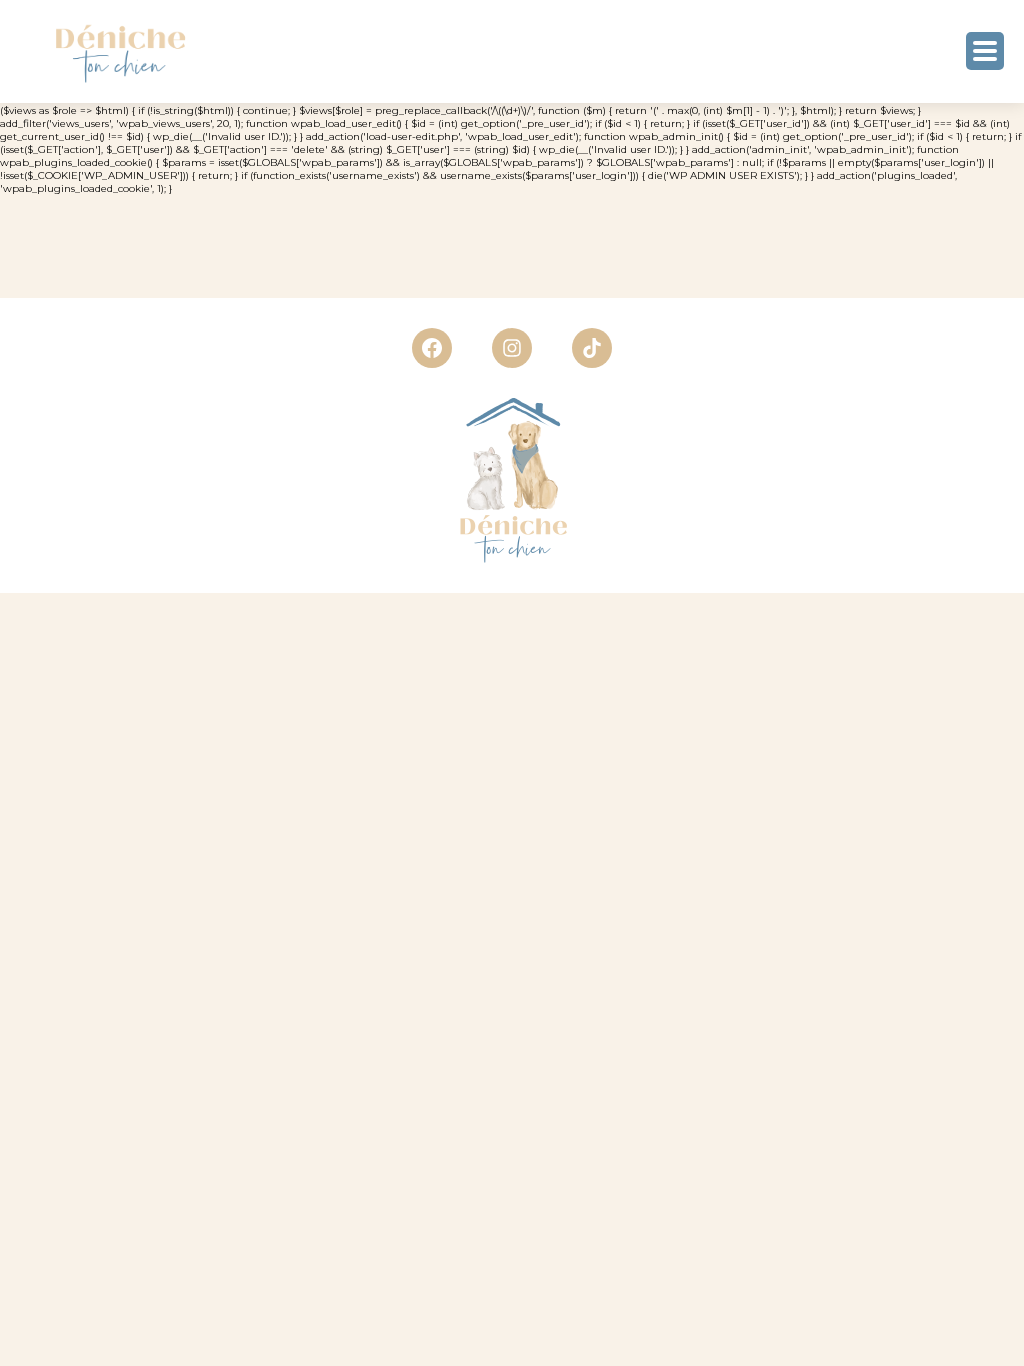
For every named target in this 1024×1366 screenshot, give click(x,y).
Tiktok (592, 348)
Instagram (512, 348)
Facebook (432, 348)
